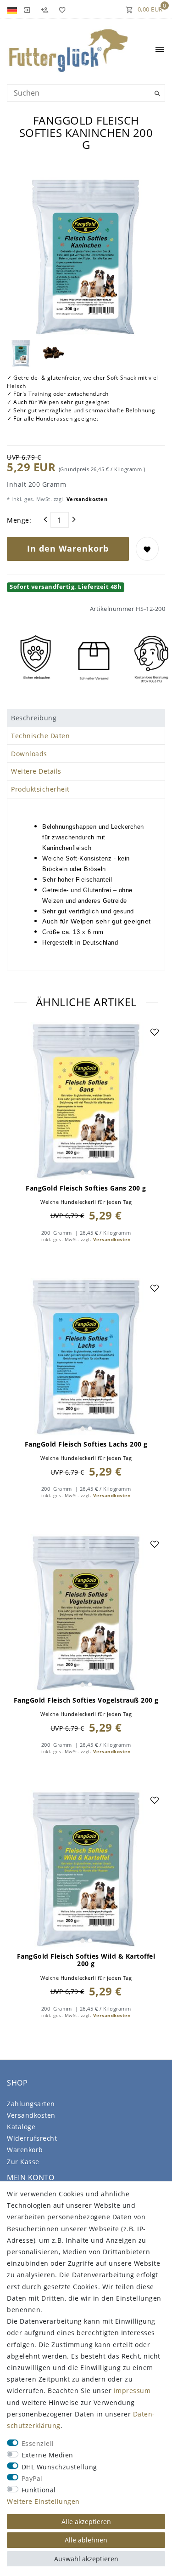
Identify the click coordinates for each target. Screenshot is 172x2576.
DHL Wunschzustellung (59, 2467)
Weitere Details (36, 771)
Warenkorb (25, 2150)
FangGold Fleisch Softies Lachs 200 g (86, 1444)
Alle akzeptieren (86, 2522)
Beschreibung (34, 718)
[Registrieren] (44, 9)
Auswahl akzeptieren (86, 2559)
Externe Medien (47, 2455)
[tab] (86, 718)
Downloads (29, 754)
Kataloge (21, 2127)
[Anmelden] (27, 9)
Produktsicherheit (40, 789)
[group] (86, 1101)
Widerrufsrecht (32, 2138)
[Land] (13, 9)
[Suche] (156, 94)
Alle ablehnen (86, 2540)
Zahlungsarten (31, 2104)
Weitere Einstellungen (43, 2501)
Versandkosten (86, 499)
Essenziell (38, 2443)
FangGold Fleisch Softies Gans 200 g (86, 1188)
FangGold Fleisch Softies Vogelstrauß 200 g (86, 1700)
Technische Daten (40, 736)
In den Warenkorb (68, 548)
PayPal (32, 2478)
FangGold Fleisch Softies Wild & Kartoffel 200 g (86, 1960)
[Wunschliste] (61, 9)
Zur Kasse (23, 2162)
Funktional (39, 2490)
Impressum (132, 2391)
